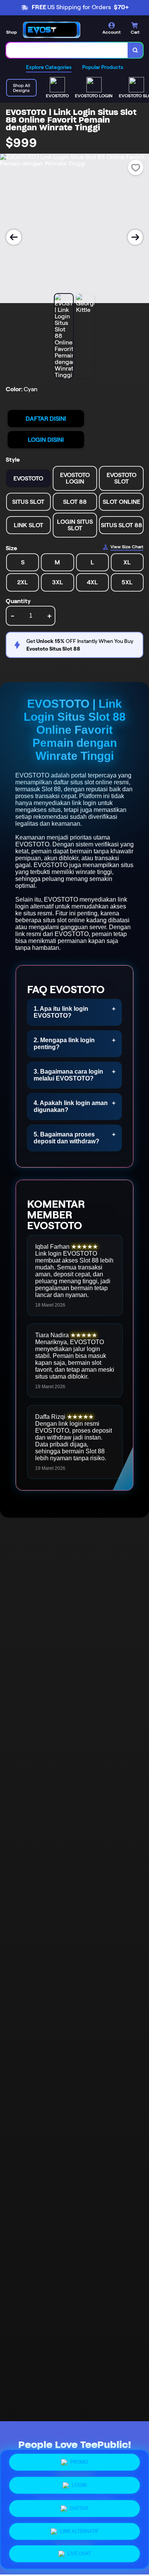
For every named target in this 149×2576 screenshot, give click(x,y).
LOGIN (79, 2485)
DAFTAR (79, 2506)
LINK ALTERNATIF (79, 2528)
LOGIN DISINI (46, 440)
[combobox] (67, 50)
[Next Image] (135, 237)
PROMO (79, 2464)
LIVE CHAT (79, 2551)
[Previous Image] (14, 237)
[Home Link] (52, 30)
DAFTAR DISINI (46, 419)
